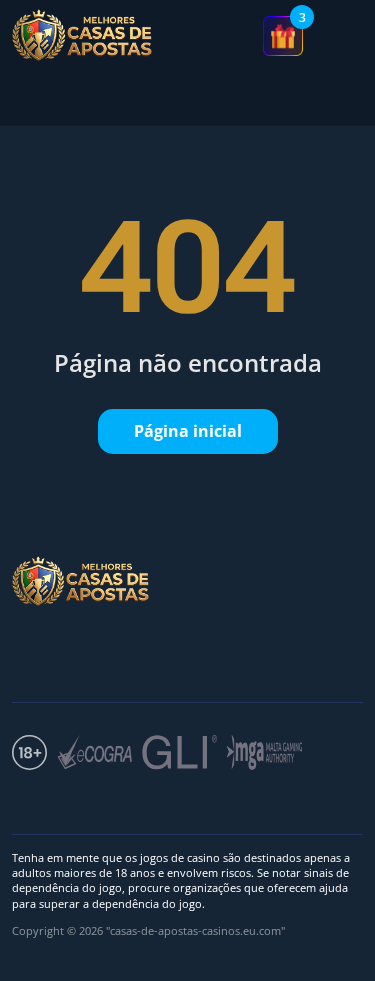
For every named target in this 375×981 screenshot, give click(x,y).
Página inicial (188, 431)
